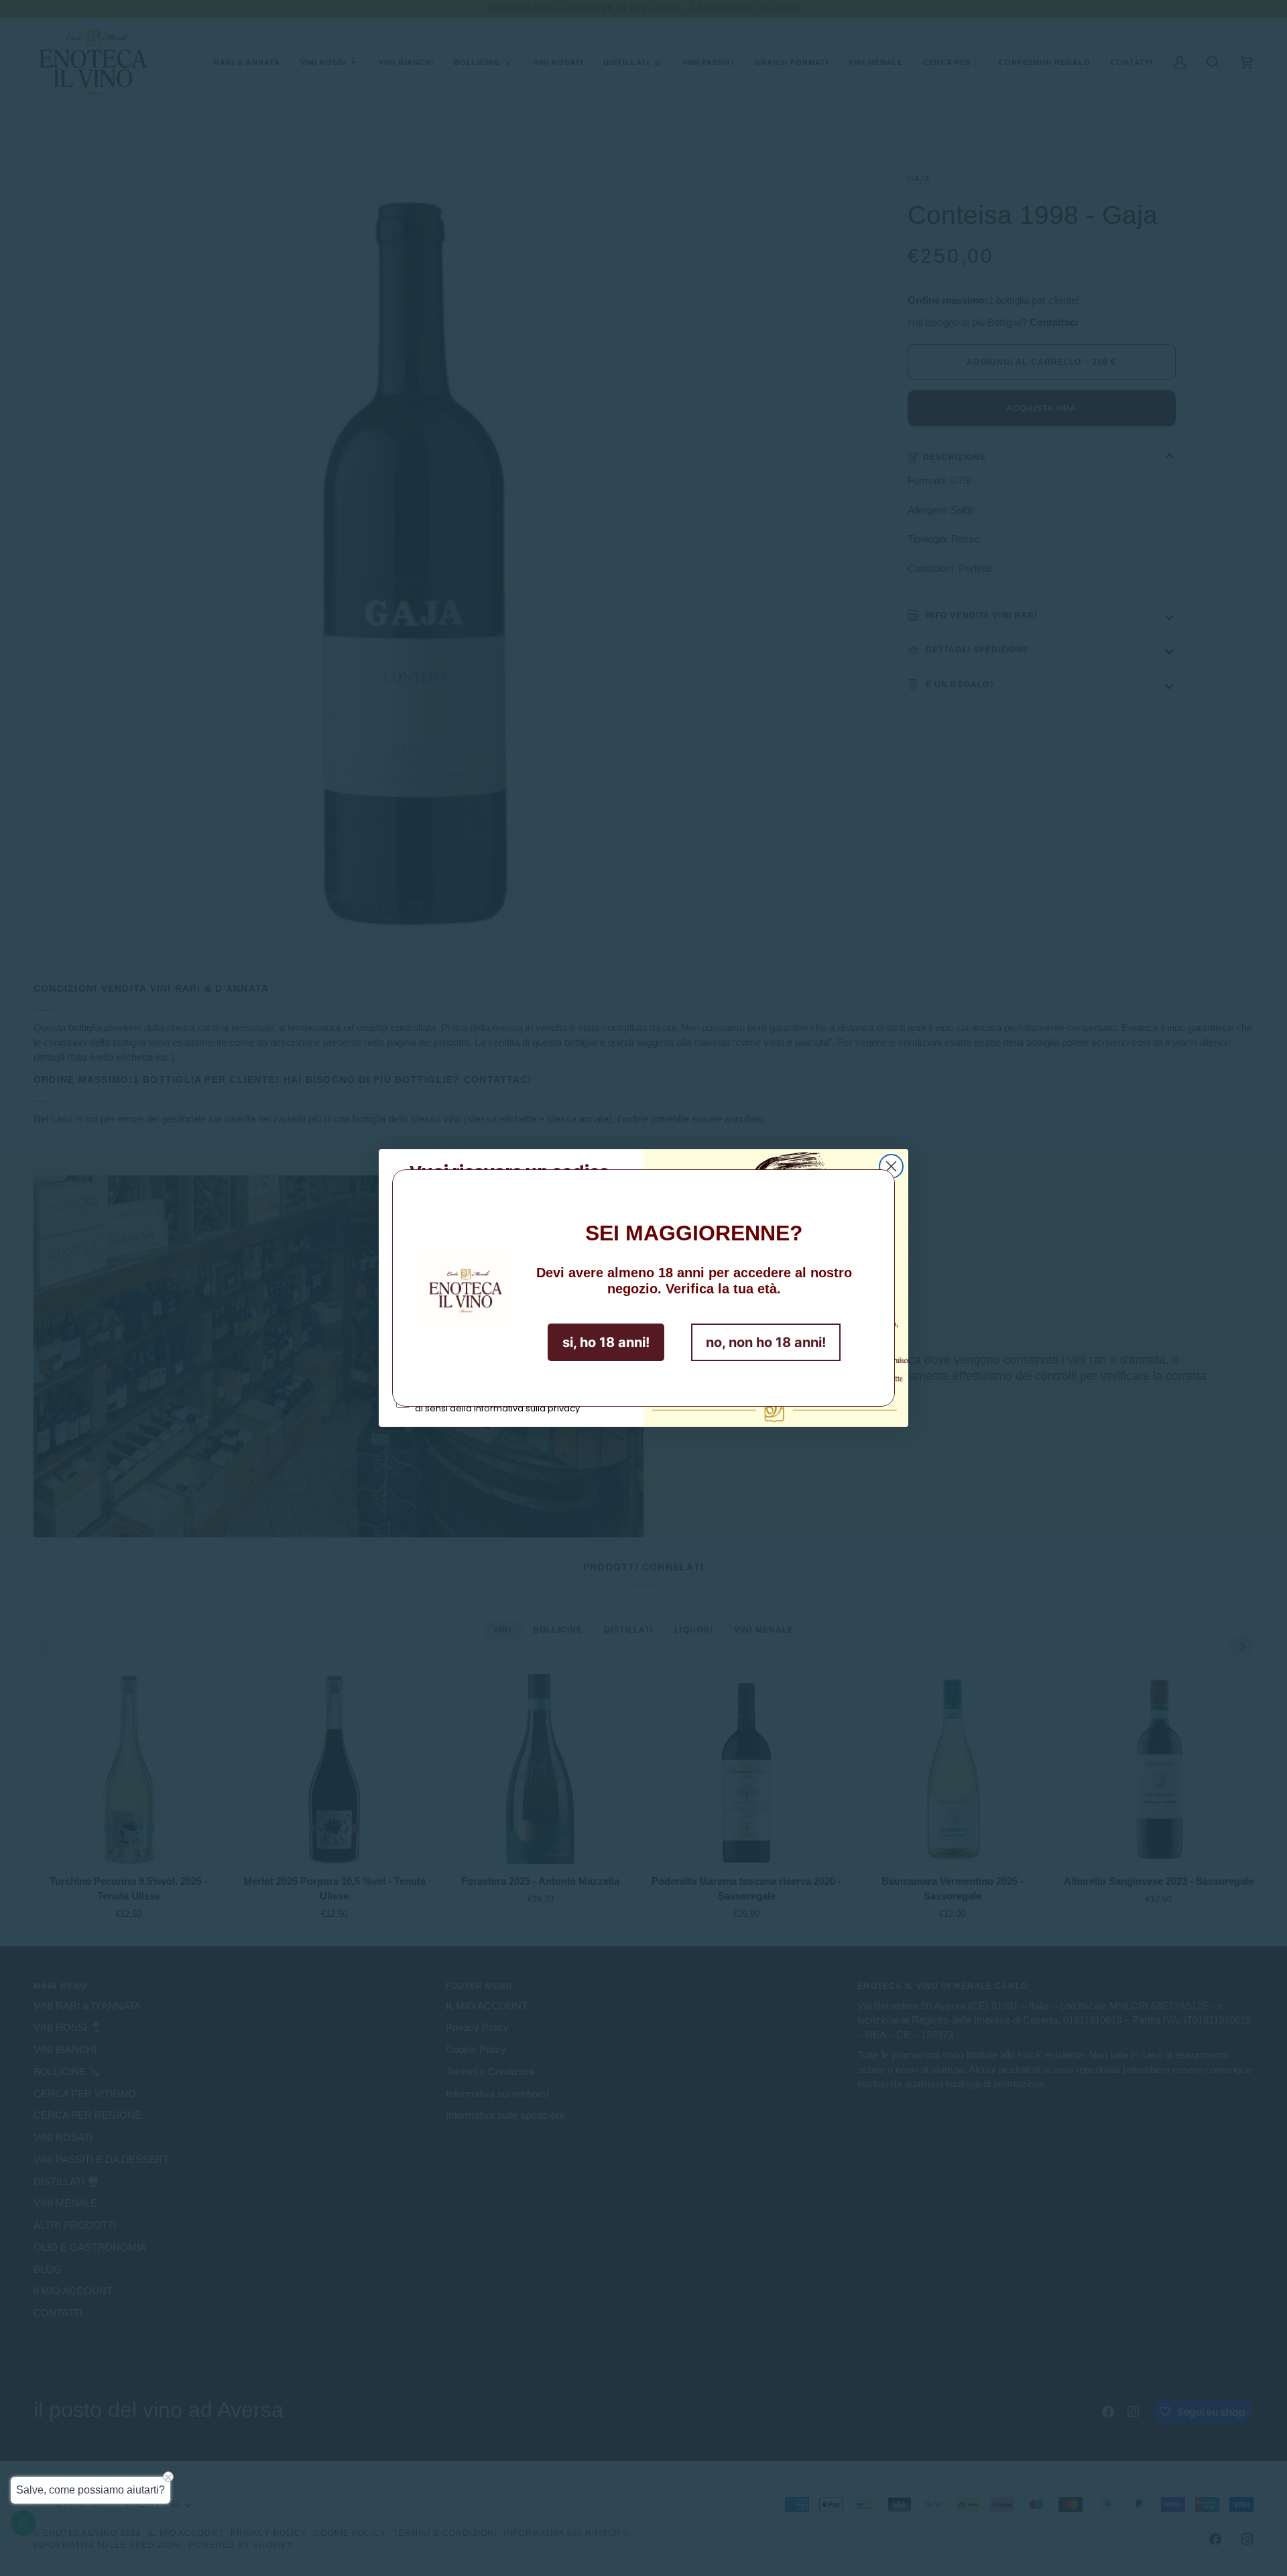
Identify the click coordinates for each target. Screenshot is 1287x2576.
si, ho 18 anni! (606, 1342)
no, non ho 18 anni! (766, 1342)
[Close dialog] (891, 1166)
